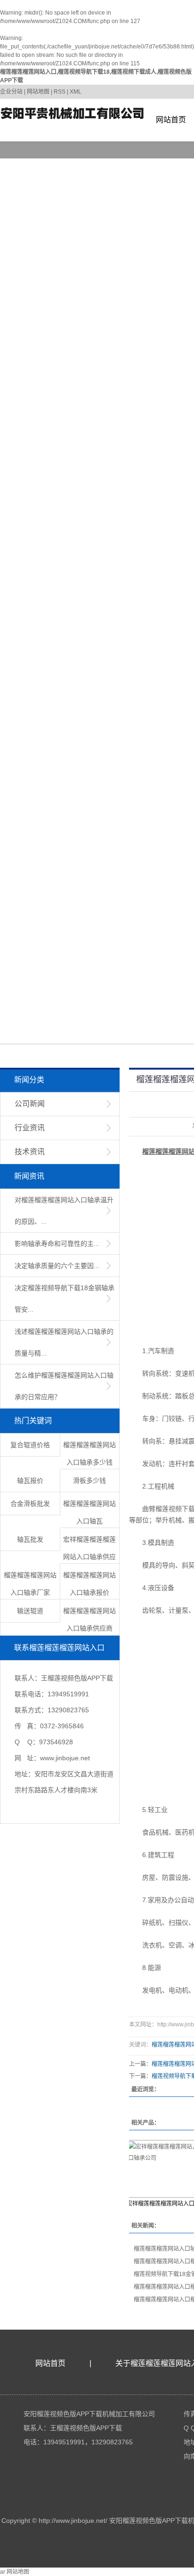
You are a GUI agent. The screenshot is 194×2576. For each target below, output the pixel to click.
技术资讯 (30, 1152)
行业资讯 (30, 1128)
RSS (60, 92)
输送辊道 (30, 1611)
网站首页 (171, 120)
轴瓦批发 (30, 1539)
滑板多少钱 (89, 1481)
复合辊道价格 (30, 1445)
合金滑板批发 (30, 1504)
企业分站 (11, 92)
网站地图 (38, 92)
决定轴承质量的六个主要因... (57, 1266)
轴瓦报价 (30, 1481)
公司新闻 (30, 1104)
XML (76, 92)
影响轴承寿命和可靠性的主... (57, 1244)
